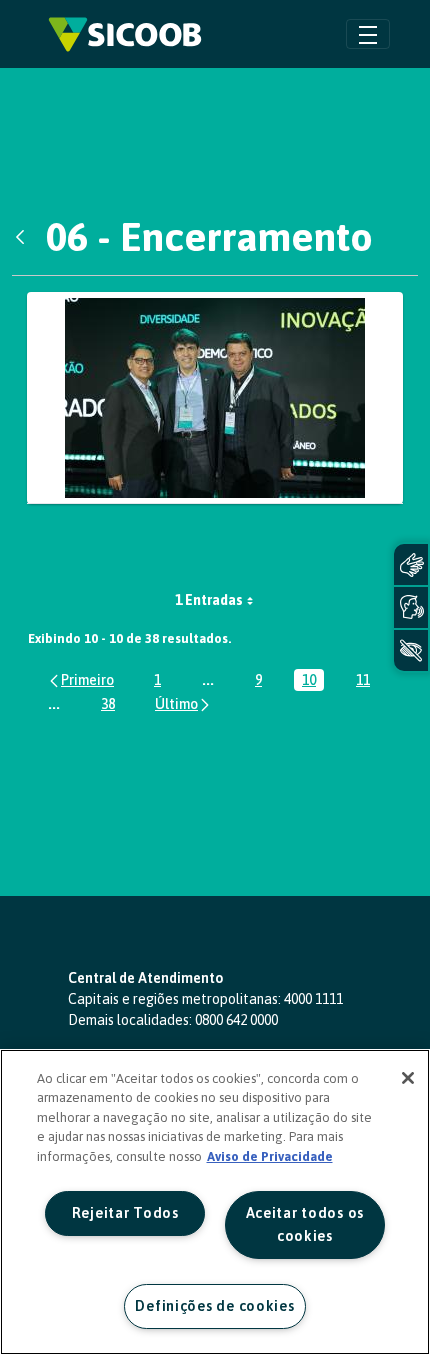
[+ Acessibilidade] (411, 650)
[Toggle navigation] (368, 33)
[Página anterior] (80, 679)
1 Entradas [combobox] (209, 600)
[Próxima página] (183, 703)
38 (112, 705)
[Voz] (411, 607)
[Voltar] (25, 237)
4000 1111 (313, 999)
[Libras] (411, 564)
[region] (215, 1202)
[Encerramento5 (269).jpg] (215, 398)
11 (367, 681)
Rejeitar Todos (125, 1213)
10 (313, 681)
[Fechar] (408, 1078)
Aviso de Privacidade (270, 1156)
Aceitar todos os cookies (305, 1224)
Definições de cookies (214, 1306)
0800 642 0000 (236, 1020)
